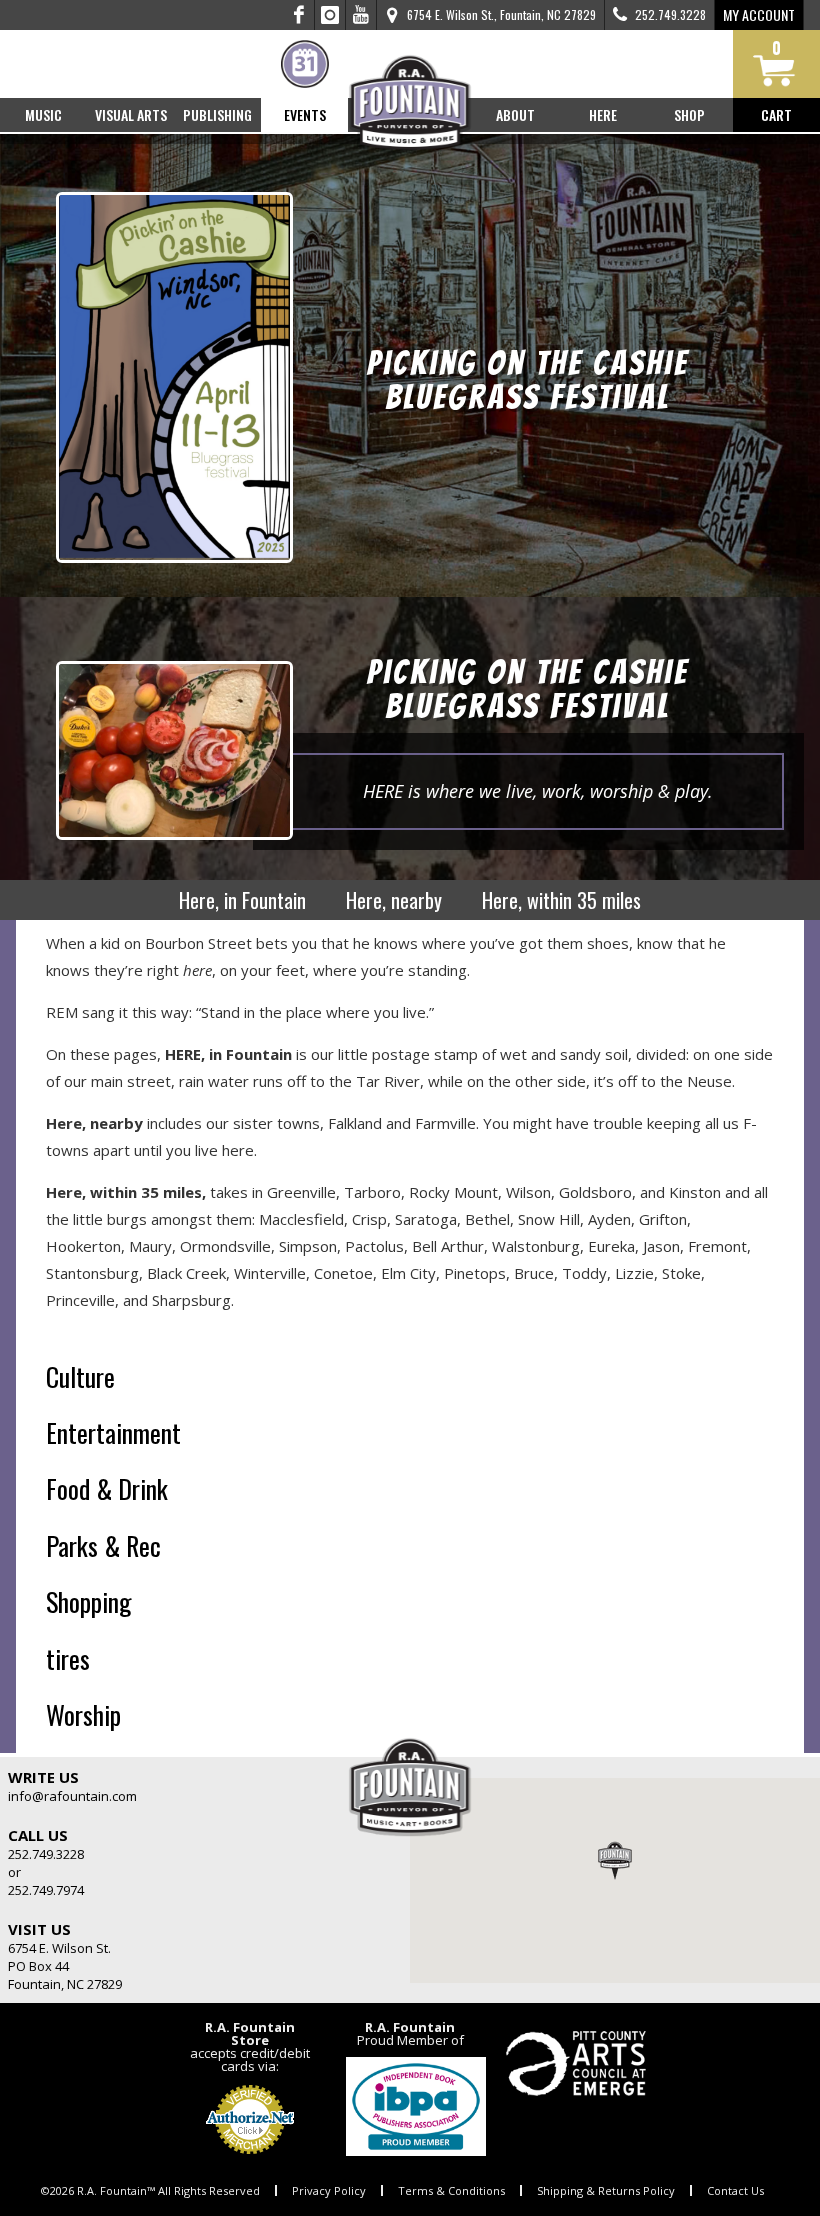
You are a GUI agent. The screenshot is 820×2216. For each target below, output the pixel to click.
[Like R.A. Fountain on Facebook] (299, 15)
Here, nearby (394, 900)
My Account (759, 14)
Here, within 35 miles (561, 900)
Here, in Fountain (242, 900)
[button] (615, 1860)
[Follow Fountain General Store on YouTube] (361, 15)
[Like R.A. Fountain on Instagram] (330, 15)
